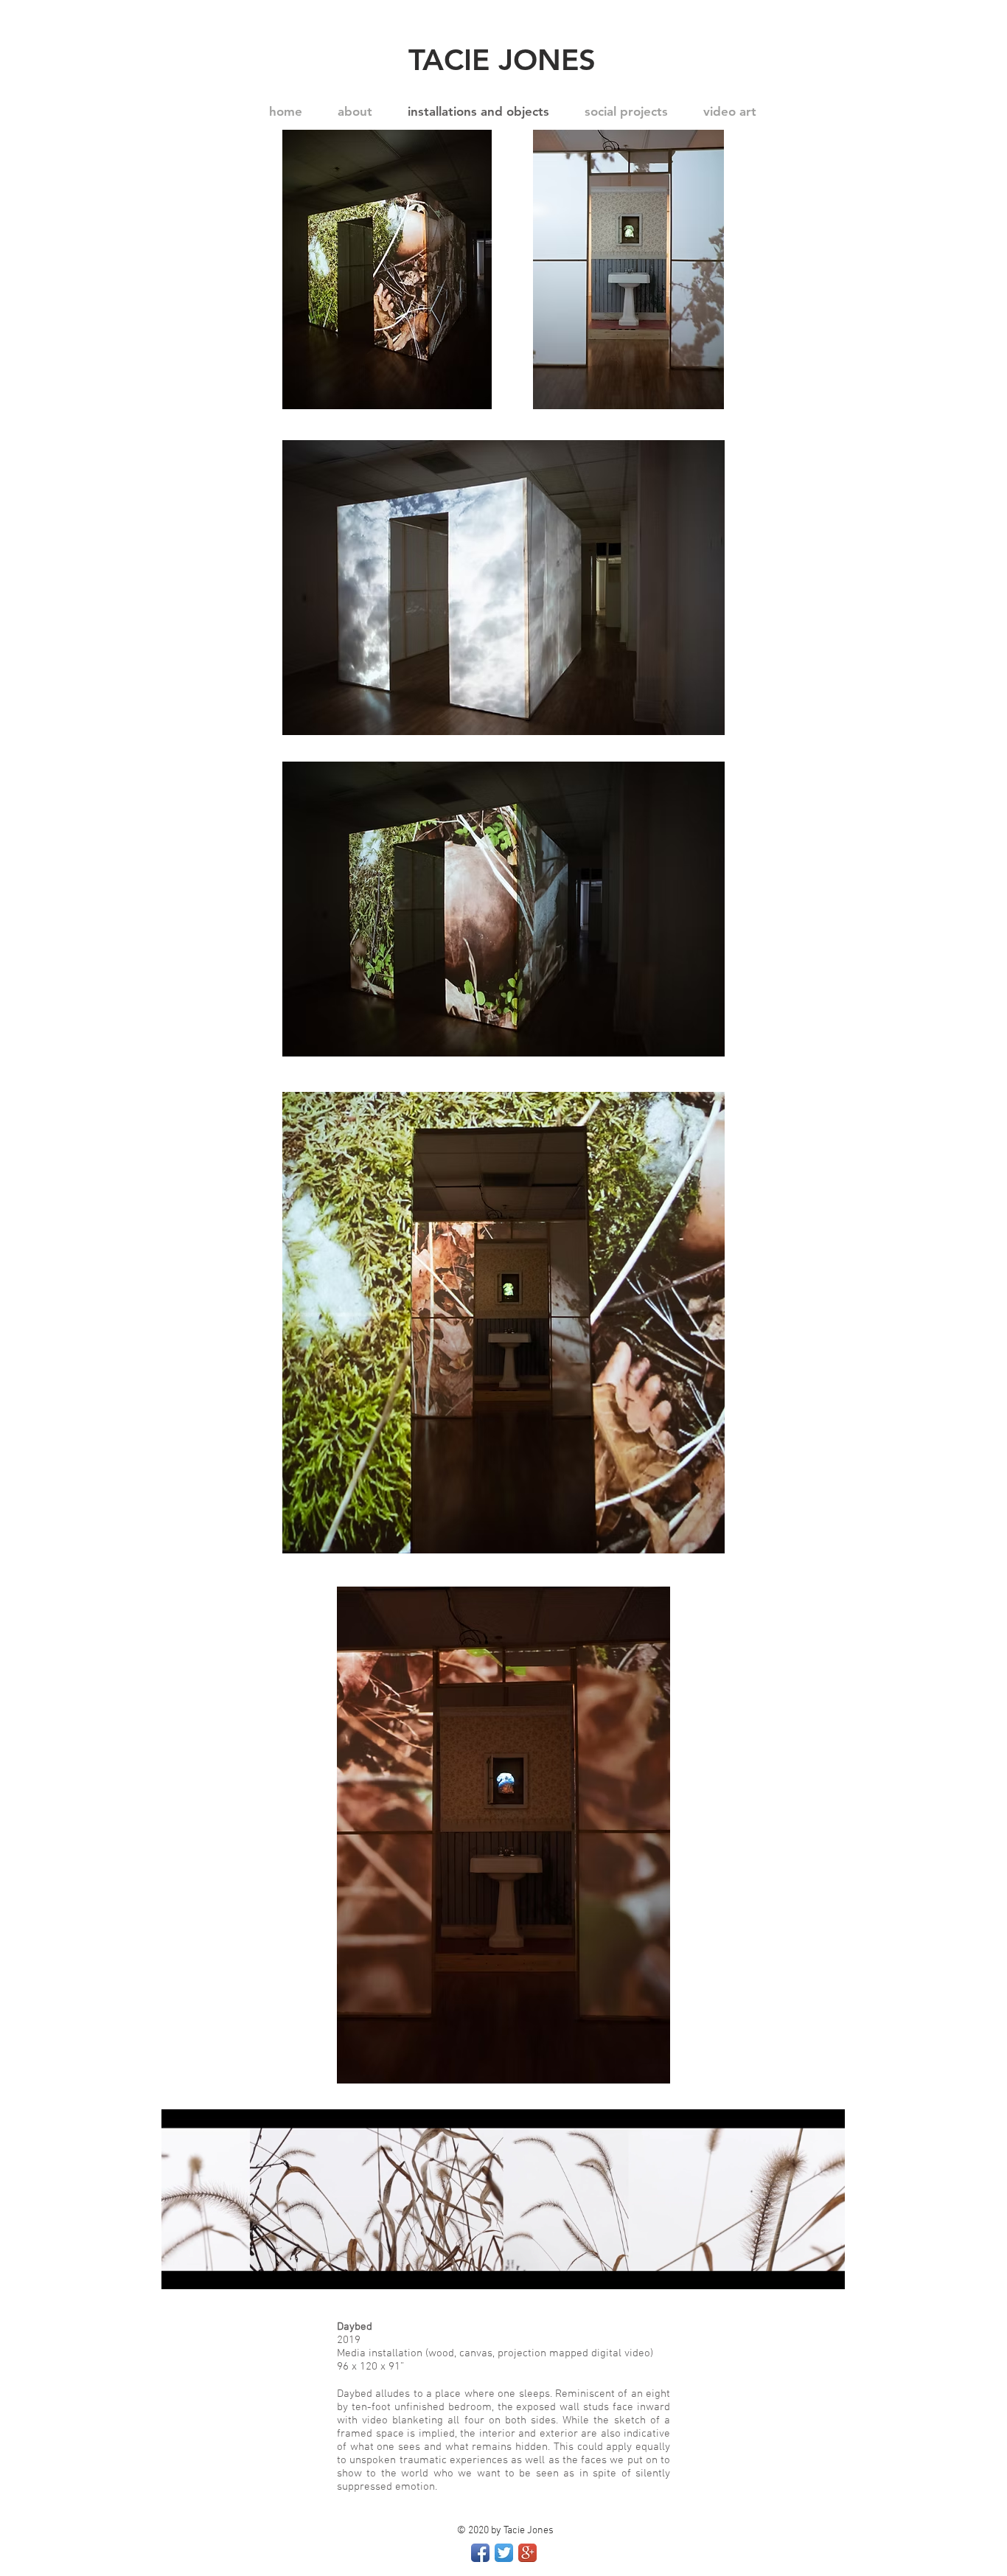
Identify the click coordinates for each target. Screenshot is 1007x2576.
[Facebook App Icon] (480, 2553)
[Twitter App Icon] (504, 2553)
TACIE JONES (502, 60)
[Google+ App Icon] (527, 2553)
